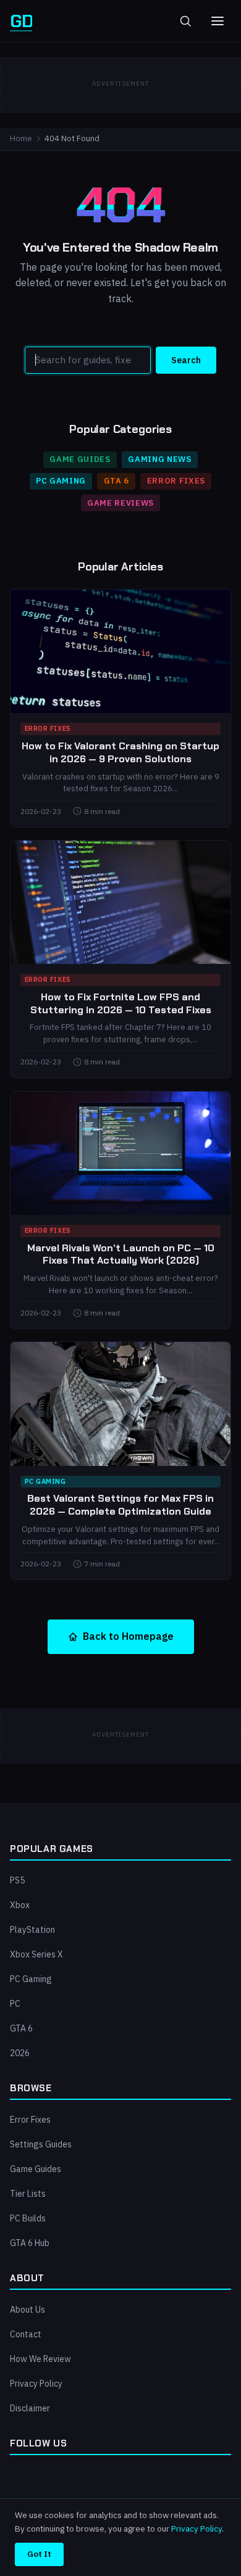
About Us (27, 2310)
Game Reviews (120, 503)
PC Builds (28, 2218)
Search (186, 360)
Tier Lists (28, 2194)
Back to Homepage (128, 1636)
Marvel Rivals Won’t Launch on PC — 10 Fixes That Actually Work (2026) (121, 1254)
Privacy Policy (36, 2384)
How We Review (40, 2359)
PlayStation (32, 1930)
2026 (20, 2053)
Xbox (20, 1905)
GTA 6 (116, 481)
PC (15, 2004)
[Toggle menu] (218, 21)
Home (21, 138)
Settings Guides (41, 2144)
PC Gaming (61, 481)
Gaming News (159, 459)
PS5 (17, 1880)
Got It (39, 2554)
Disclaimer (30, 2408)
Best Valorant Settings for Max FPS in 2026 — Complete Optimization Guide (120, 1505)
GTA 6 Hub (30, 2243)
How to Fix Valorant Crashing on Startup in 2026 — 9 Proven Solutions (120, 752)
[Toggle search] (185, 21)
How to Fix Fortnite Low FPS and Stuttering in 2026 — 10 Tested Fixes (121, 1003)
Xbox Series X (36, 1954)
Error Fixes (176, 481)
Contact (26, 2334)
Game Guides (80, 459)
